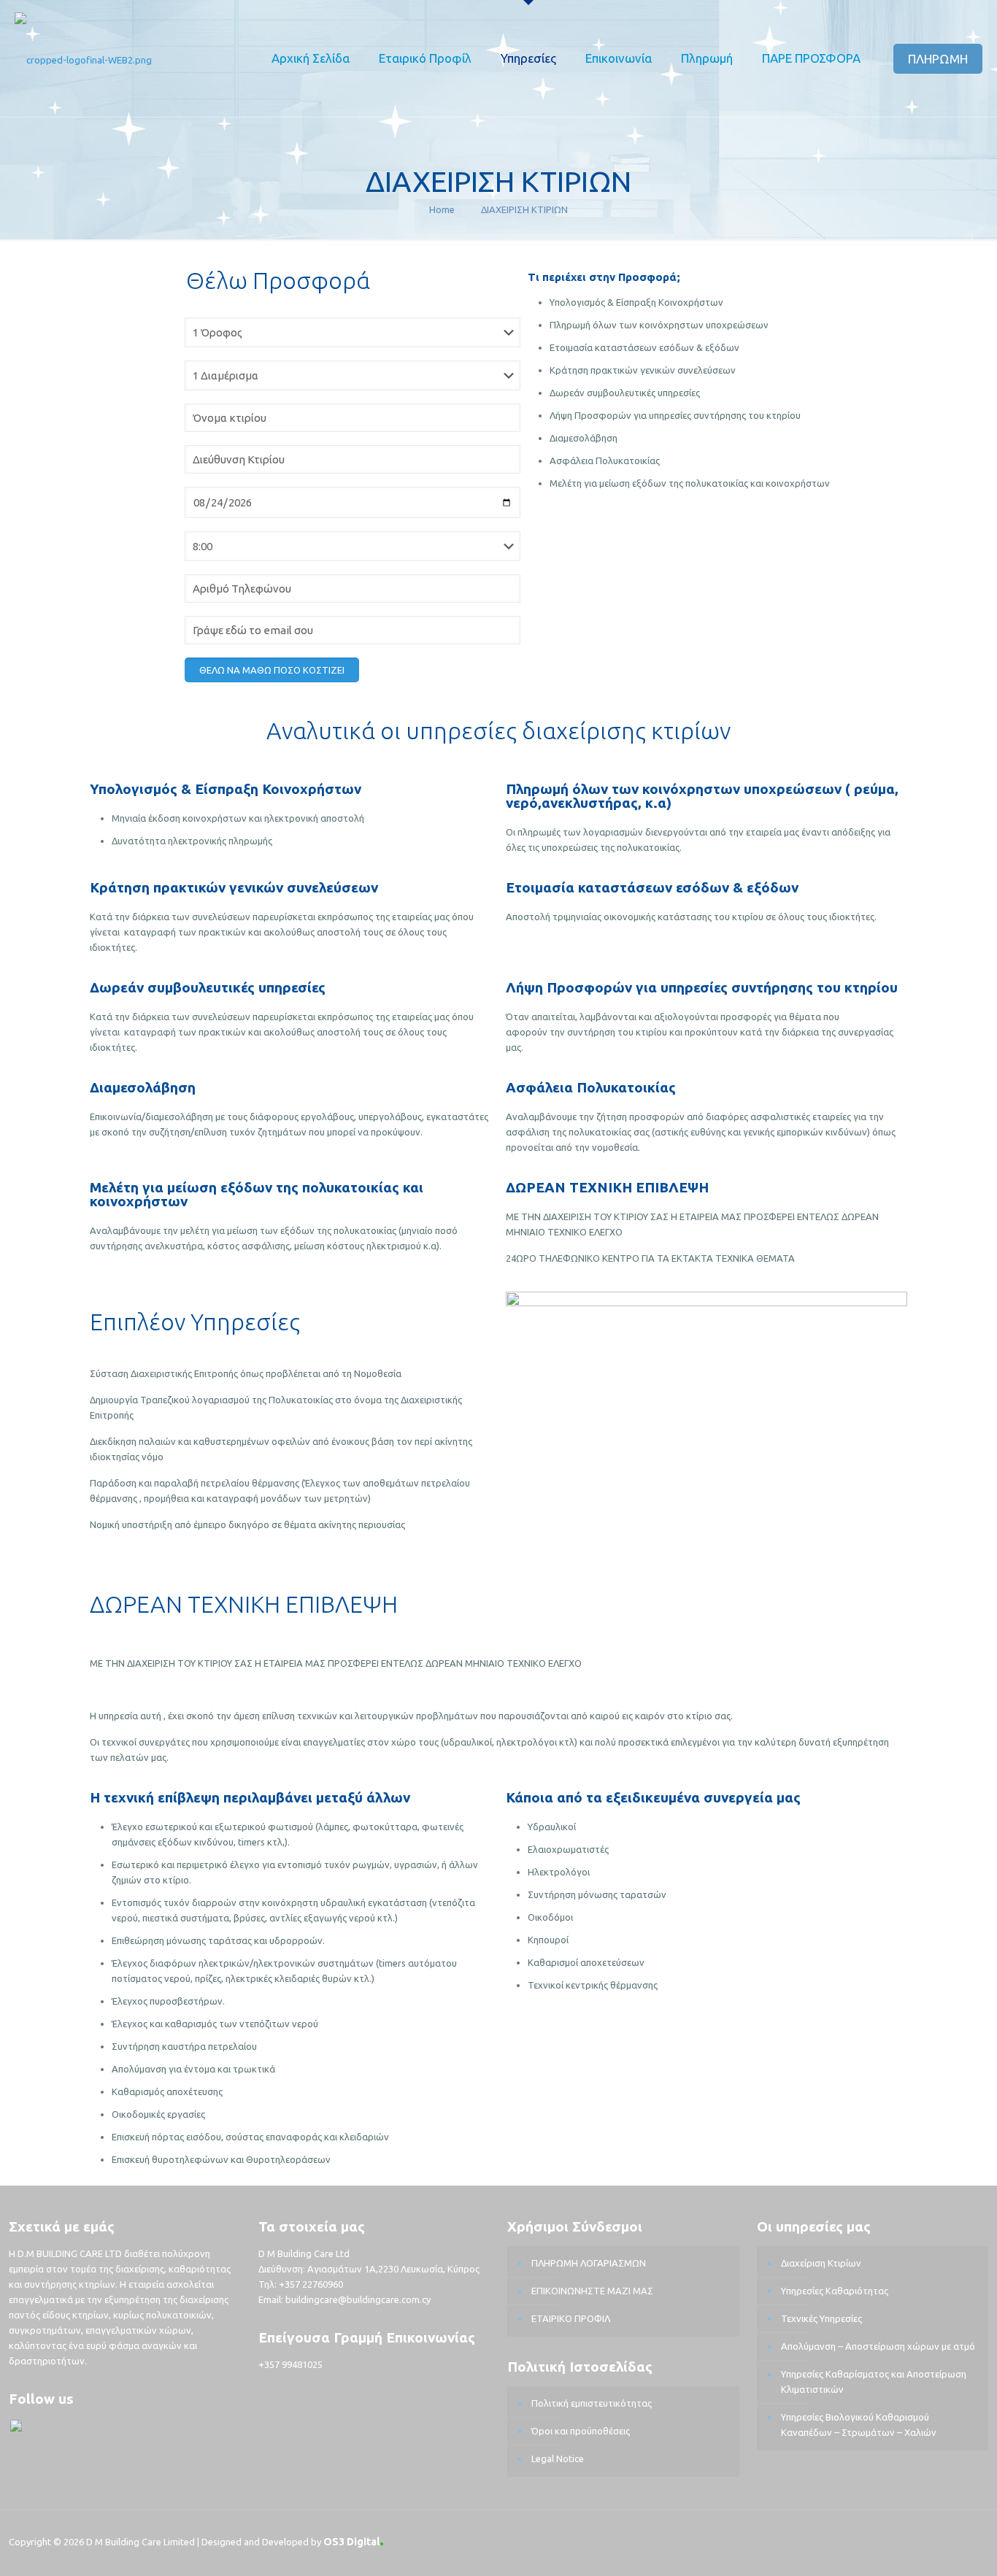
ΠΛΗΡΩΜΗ (938, 59)
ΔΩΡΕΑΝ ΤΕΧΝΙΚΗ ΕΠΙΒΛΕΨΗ (607, 1187)
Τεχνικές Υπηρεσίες (821, 2318)
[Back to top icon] (973, 2541)
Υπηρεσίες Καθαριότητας (835, 2291)
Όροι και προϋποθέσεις (581, 2431)
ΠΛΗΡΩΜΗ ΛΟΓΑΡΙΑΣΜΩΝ (589, 2263)
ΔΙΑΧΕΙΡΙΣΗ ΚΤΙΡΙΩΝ (524, 209)
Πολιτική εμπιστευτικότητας (592, 2403)
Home (442, 209)
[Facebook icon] (938, 2539)
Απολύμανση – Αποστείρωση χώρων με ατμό (878, 2346)
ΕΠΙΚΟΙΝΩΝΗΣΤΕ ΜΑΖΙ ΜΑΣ (592, 2291)
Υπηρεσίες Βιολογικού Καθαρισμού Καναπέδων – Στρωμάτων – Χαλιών (859, 2425)
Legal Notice (558, 2459)
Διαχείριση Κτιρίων (821, 2263)
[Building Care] (83, 58)
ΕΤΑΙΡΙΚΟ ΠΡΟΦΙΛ (571, 2318)
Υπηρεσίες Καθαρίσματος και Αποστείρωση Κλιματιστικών (874, 2382)
